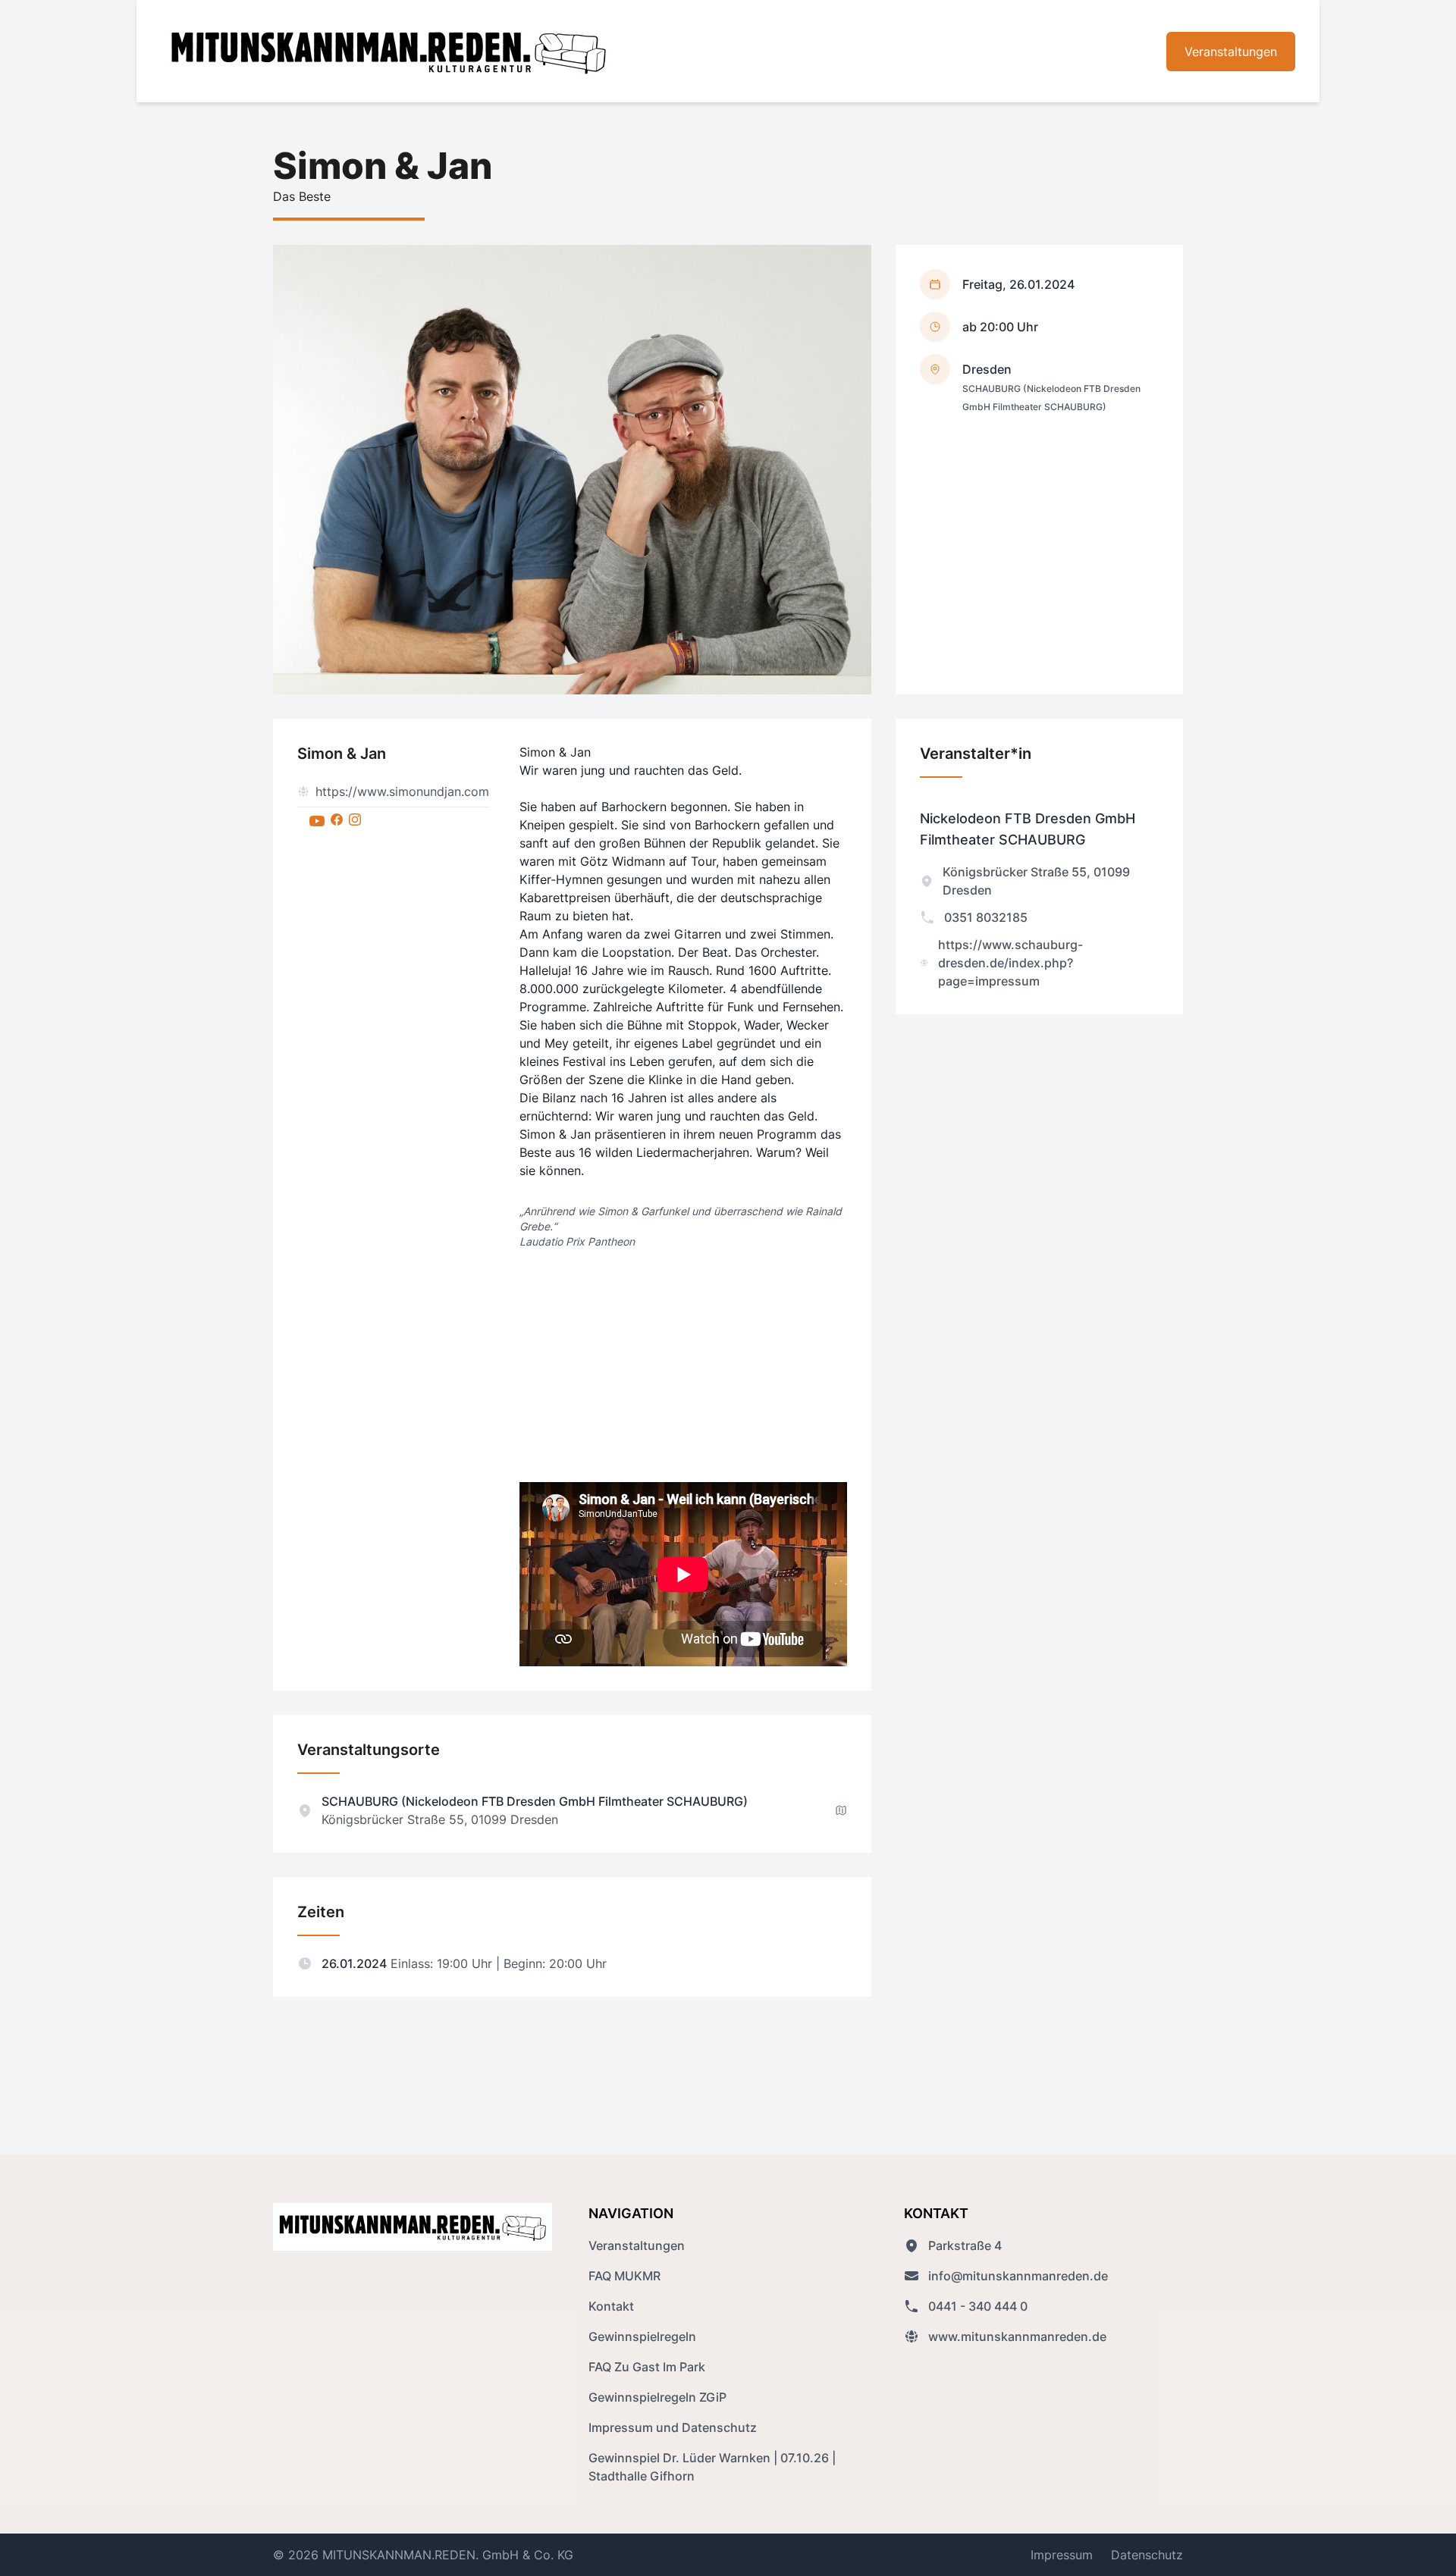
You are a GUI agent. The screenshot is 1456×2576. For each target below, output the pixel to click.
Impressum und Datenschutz (673, 2427)
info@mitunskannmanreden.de (1018, 2276)
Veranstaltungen (1231, 52)
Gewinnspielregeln (642, 2336)
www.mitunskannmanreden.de (1017, 2336)
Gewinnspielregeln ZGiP (657, 2397)
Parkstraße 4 (965, 2245)
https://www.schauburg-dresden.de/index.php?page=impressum (1010, 963)
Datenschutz (1147, 2555)
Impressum (1062, 2555)
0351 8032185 (986, 917)
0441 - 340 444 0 (978, 2306)
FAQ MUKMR (624, 2276)
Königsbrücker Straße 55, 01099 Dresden (1036, 881)
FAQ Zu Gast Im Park (647, 2367)
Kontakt (611, 2306)
